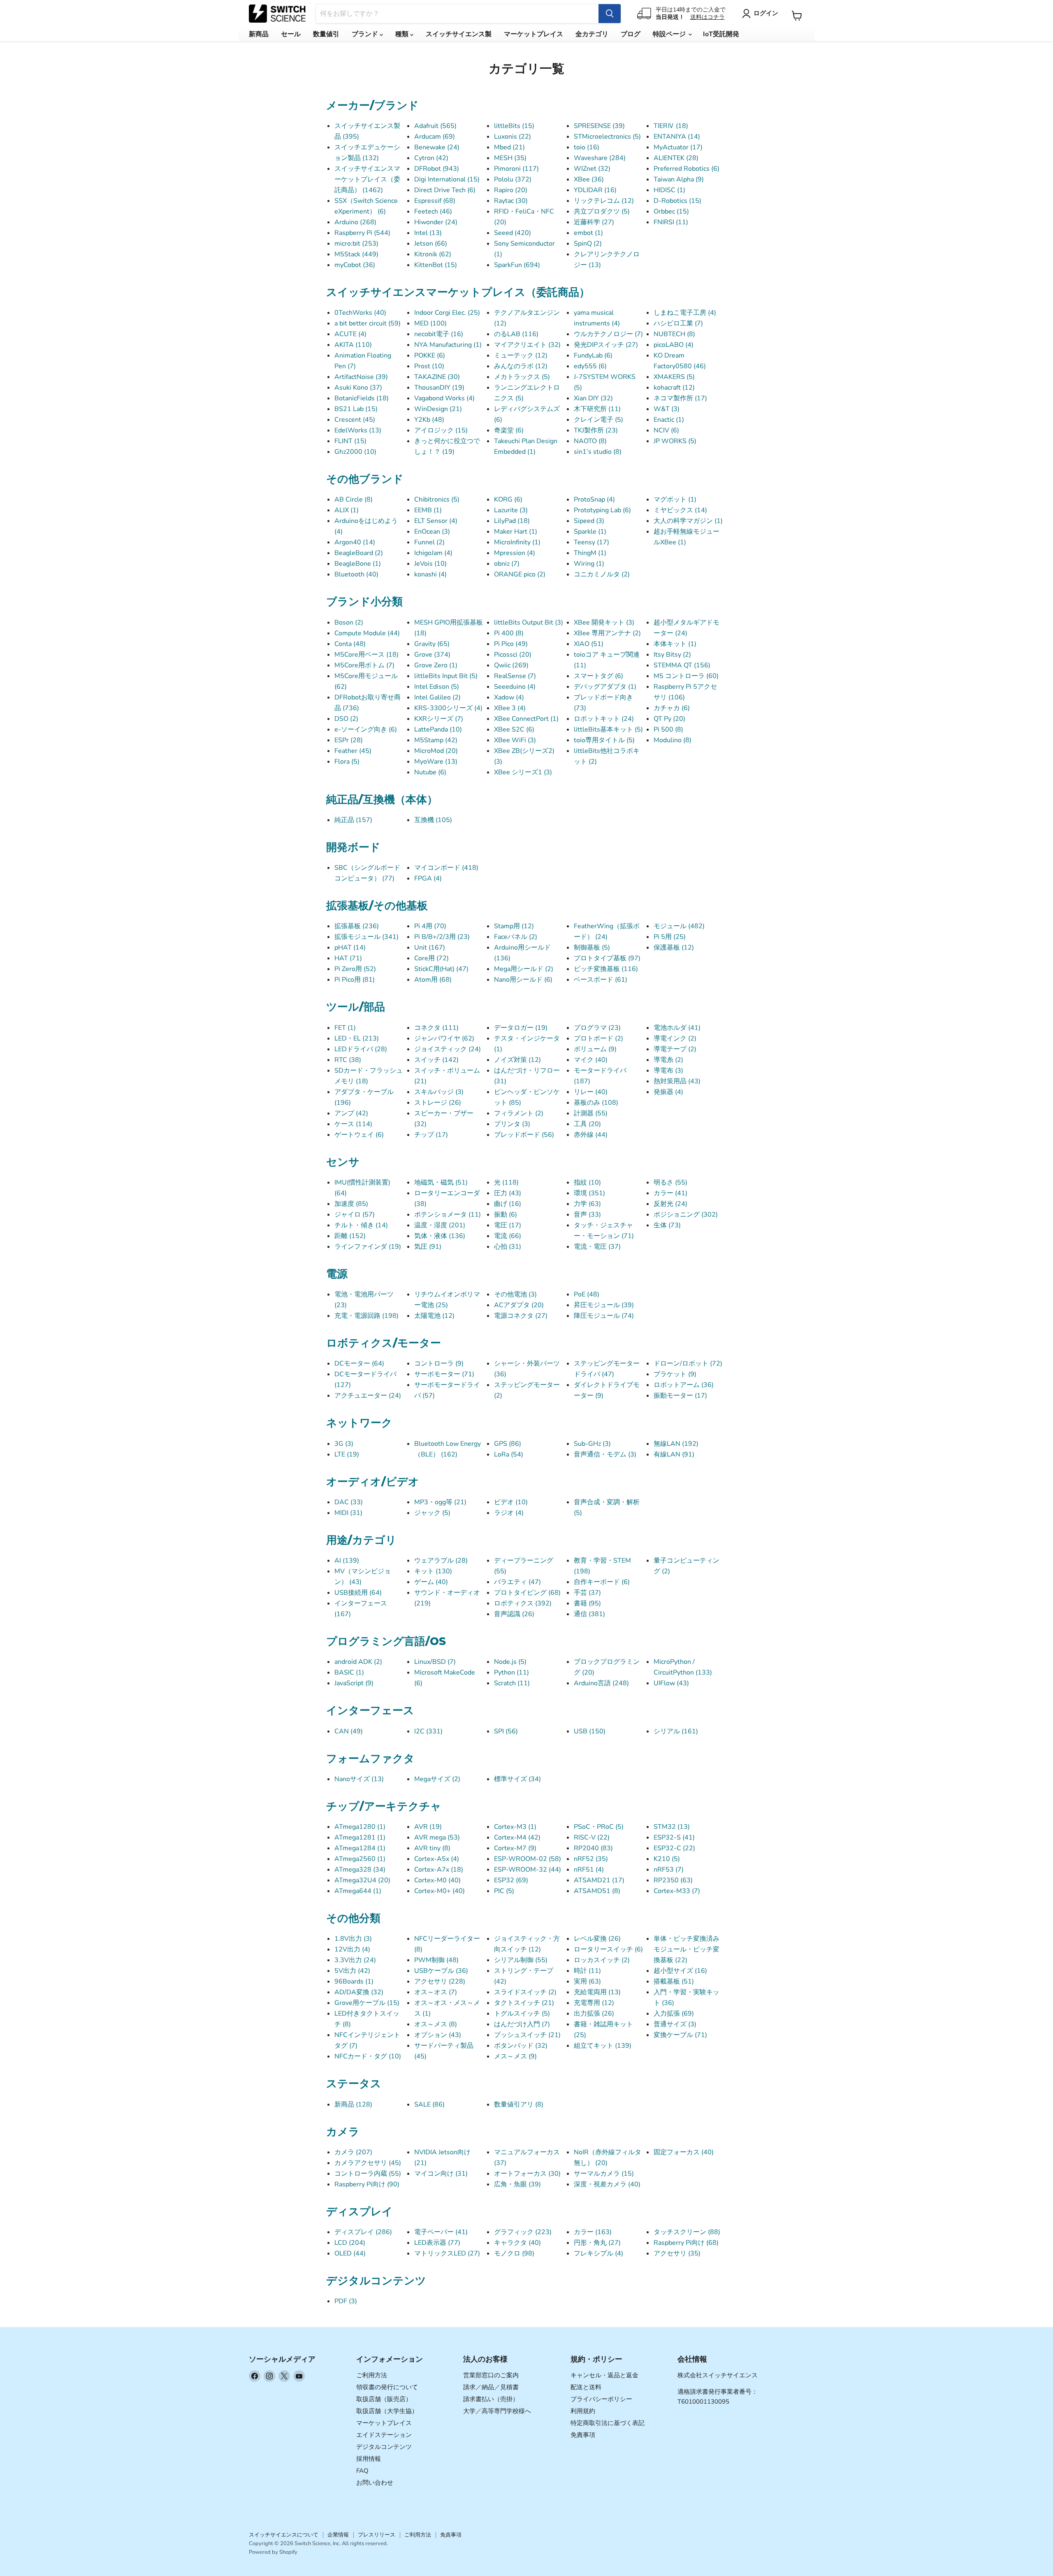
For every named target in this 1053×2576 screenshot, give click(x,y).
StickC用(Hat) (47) (441, 969)
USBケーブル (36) (441, 1971)
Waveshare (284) (600, 158)
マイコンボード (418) (446, 868)
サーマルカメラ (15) (604, 2174)
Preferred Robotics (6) (687, 169)
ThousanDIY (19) (439, 388)
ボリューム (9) (595, 1049)
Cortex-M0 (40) (437, 1880)
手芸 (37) (587, 1593)
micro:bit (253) (356, 244)
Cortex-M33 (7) (677, 1891)
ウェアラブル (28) (441, 1561)
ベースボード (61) (601, 980)
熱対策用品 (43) (677, 1081)
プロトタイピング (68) (527, 1593)
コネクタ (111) (436, 1028)
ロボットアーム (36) (684, 1385)
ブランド (366, 34)
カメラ (343, 2132)
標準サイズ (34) (517, 1779)
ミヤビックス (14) (680, 510)
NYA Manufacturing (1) (448, 345)
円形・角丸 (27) (597, 2243)
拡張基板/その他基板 (377, 906)
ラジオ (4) (509, 1513)
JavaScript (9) (354, 1683)
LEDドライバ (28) (361, 1049)
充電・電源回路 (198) (366, 1316)
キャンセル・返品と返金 (604, 2375)
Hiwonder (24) (436, 222)
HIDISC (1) (669, 190)
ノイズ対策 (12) (517, 1060)
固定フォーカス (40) (684, 2152)
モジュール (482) (679, 926)
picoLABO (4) (674, 345)
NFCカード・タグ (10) (368, 2056)
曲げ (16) (508, 1204)
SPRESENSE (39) (599, 126)
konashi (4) (430, 574)
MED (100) (430, 323)
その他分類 (353, 1918)
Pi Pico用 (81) (355, 980)
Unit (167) (430, 948)
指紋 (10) (587, 1182)
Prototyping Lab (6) (602, 510)
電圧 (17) (508, 1225)
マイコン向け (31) (441, 2174)
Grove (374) (432, 655)
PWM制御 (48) (436, 1960)
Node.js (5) (510, 1662)
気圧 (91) (428, 1247)
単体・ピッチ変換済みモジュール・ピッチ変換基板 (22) (687, 1949)
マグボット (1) (675, 499)
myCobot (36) (355, 265)
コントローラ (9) (439, 1363)
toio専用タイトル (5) (604, 740)
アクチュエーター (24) (368, 1396)
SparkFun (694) (517, 265)
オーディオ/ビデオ (373, 1482)
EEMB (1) (428, 510)
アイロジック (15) (441, 430)
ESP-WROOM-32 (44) (528, 1870)
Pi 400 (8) (509, 633)
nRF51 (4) (589, 1870)
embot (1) (588, 233)
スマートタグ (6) (598, 676)
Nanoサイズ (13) (359, 1779)
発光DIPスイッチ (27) (606, 345)
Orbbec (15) (671, 211)
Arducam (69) (435, 137)
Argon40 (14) (355, 542)
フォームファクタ (370, 1758)
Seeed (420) (513, 233)
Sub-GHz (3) (592, 1444)
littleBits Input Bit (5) (446, 676)
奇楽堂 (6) (509, 430)
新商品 (259, 34)
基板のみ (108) (596, 1103)
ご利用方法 (372, 2375)
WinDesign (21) (438, 409)
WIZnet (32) (592, 169)
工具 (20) (587, 1124)
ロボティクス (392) (523, 1603)
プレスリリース (377, 2535)
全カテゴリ (592, 34)
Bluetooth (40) (356, 574)
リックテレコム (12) (604, 201)
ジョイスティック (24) (448, 1049)
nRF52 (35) (591, 1859)
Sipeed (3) (589, 521)
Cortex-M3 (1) (515, 1827)
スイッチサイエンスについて (284, 2535)
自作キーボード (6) (602, 1582)
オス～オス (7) (436, 1992)
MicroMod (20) (436, 751)
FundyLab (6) (593, 355)
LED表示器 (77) (437, 2243)
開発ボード (353, 847)
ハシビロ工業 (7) (678, 323)
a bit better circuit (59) (368, 323)
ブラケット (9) (675, 1374)
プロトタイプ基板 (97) (607, 958)
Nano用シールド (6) (523, 980)
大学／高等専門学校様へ (497, 2411)
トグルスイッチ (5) (522, 2014)
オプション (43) (438, 2035)
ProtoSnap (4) (594, 499)
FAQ (362, 2471)
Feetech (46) (433, 211)
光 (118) (506, 1182)
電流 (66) (508, 1236)
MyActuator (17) (678, 147)
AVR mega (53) (437, 1837)
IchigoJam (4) (433, 553)
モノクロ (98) (514, 2253)
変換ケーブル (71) (680, 2035)
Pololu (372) (513, 179)
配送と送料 (586, 2387)
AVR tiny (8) (432, 1848)
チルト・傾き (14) (361, 1225)
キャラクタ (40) (517, 2243)
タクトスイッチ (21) (524, 2003)
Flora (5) (347, 762)
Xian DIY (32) (593, 398)
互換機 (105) (433, 820)
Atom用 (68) (433, 980)
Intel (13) (428, 233)
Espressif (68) (435, 201)
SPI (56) (506, 1731)
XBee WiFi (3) (515, 740)
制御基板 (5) (592, 948)
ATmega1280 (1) (360, 1827)
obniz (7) (507, 564)
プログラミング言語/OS (386, 1641)
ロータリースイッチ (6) (608, 1949)
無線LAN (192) (676, 1444)
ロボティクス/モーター (384, 1343)
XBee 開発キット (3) (604, 623)
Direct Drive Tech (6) (445, 190)
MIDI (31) (348, 1513)
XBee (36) (589, 179)
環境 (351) (589, 1193)
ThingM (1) (590, 553)
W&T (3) (667, 409)
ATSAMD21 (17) (599, 1880)
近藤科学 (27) (594, 222)
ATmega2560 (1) (360, 1859)
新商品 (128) (353, 2104)
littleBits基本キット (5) (608, 729)
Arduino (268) (355, 222)
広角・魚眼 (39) (517, 2184)
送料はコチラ (707, 17)
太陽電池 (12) (434, 1316)
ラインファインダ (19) (368, 1247)
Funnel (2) (429, 542)
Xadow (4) (509, 697)
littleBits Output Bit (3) (529, 623)
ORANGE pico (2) (520, 574)
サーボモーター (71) (444, 1374)
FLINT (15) (350, 441)
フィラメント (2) (519, 1113)
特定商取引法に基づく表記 (608, 2423)
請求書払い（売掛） (491, 2399)
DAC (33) (349, 1502)
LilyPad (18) (512, 521)
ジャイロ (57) (355, 1215)
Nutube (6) (430, 772)
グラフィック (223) (523, 2232)
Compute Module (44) (367, 633)
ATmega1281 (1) (360, 1837)
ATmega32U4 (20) (362, 1880)
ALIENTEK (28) (676, 158)
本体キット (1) (675, 644)
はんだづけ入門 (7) (522, 2024)
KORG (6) (508, 499)
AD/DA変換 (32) (359, 1992)
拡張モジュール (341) (366, 937)
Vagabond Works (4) (444, 398)
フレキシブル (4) (598, 2253)
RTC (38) (348, 1060)
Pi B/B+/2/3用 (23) (442, 937)
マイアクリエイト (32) (527, 345)
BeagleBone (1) (358, 564)
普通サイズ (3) (675, 2024)
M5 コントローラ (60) (686, 676)
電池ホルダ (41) (677, 1028)
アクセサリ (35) (677, 2253)
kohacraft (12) (674, 388)
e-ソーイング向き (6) (366, 729)
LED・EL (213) (357, 1038)
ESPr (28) (349, 740)
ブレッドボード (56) (524, 1135)
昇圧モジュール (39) (604, 1305)
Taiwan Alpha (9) (679, 179)
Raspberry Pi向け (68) (686, 2243)
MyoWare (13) (436, 762)
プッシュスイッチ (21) (527, 2035)
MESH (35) (510, 158)
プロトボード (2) (598, 1038)
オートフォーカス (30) (527, 2174)
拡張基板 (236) (357, 926)
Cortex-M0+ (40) (440, 1891)
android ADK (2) (358, 1662)
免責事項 (583, 2435)
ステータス (354, 2084)
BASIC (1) (349, 1672)
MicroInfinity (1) (517, 542)
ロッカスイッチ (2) (602, 1960)
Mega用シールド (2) (524, 969)
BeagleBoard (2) (359, 553)
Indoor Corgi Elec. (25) (447, 313)
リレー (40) (591, 1092)
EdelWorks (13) (358, 430)
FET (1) (345, 1028)
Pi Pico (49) (511, 644)
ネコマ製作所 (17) (680, 398)
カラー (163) (593, 2232)
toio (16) (587, 147)
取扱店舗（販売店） (384, 2399)
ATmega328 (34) (360, 1870)
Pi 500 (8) (668, 729)
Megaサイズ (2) (437, 1779)
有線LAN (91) (674, 1454)
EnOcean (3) (432, 532)
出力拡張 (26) (594, 2014)
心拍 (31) (508, 1247)
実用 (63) (587, 1981)
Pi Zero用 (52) (355, 969)
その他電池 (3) (515, 1294)
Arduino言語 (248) (601, 1683)
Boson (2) (349, 623)
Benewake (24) (437, 147)
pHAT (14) (350, 948)
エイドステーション (384, 2435)
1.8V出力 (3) (353, 1939)
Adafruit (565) (435, 126)
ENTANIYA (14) (677, 137)
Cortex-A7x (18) (439, 1870)
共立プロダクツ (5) (602, 211)
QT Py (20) (669, 719)
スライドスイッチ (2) (525, 1992)
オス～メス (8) (436, 2024)
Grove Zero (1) (436, 665)
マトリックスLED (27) (447, 2253)
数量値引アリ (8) (519, 2104)
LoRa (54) (509, 1454)
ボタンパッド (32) (521, 2046)
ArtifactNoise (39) (361, 377)
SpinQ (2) (588, 244)
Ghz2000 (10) (355, 452)
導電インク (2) (675, 1038)
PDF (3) (346, 2301)
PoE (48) (587, 1294)
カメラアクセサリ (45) (368, 2163)
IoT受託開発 (721, 34)
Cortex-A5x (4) (437, 1859)
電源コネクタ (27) (521, 1316)
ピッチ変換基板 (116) (606, 969)
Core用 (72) (431, 958)
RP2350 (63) (673, 1880)
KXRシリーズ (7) (439, 719)
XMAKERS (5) (674, 377)
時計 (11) (587, 1971)
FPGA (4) (428, 878)
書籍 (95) (587, 1603)
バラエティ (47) (517, 1582)
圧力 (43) (508, 1193)
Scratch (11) (512, 1683)
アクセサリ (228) (440, 1981)
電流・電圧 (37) (597, 1247)
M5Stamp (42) (436, 740)
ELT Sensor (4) (436, 521)
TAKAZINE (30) (437, 377)
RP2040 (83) (593, 1848)
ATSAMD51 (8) (597, 1891)
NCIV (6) (666, 430)
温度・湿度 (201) (440, 1225)
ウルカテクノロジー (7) (608, 334)
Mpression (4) (515, 553)
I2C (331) (428, 1731)
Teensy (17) (591, 542)
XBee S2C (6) (514, 729)
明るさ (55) (670, 1182)
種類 (403, 34)
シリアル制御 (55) (521, 1960)
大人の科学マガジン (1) (688, 521)
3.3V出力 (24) (355, 1960)
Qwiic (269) (511, 665)
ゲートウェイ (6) (359, 1135)
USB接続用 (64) (358, 1593)
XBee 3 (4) (510, 708)
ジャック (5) (432, 1513)
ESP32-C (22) (674, 1848)
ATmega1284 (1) (360, 1848)
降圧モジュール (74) (604, 1316)
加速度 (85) (351, 1204)
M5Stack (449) (356, 254)
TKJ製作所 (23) (596, 430)
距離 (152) (350, 1236)
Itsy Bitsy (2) (672, 655)
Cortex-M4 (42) (517, 1837)
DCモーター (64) (359, 1363)
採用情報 (369, 2459)
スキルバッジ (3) (439, 1092)
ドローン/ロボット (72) (688, 1363)
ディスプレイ (360, 2211)
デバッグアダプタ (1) (605, 687)
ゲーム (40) (431, 1582)
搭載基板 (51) (674, 1981)
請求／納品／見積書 (491, 2387)
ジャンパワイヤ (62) (444, 1038)
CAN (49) (349, 1731)
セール (291, 34)
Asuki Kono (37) (358, 388)
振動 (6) (506, 1215)
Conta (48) (350, 644)
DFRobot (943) (437, 169)
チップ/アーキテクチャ (384, 1806)
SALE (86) (429, 2104)
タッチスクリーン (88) (687, 2232)
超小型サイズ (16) (680, 1971)
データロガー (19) (521, 1028)
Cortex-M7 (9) (515, 1848)
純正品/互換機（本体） (382, 799)
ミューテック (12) (521, 355)
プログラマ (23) (597, 1028)
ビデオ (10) (511, 1502)
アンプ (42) (351, 1113)
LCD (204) (350, 2243)
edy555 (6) (590, 366)
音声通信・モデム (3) (605, 1454)
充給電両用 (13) (597, 1992)
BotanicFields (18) (362, 398)
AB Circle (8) (354, 499)
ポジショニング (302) (686, 1215)
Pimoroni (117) (516, 169)
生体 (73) (667, 1225)
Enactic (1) (669, 420)
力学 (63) (587, 1204)
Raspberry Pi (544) (362, 233)
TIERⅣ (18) (671, 126)
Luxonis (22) (513, 137)
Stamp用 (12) (514, 926)
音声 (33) (587, 1215)
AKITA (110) (353, 345)
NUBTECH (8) (674, 334)
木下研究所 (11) (597, 409)
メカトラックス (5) (522, 377)
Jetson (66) (431, 244)
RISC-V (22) (592, 1837)
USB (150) (590, 1731)
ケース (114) (353, 1124)
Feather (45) (353, 751)
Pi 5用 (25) (670, 937)
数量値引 (326, 34)
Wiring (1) (589, 564)
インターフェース (370, 1710)
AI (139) (347, 1561)
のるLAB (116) (516, 334)
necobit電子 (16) (439, 334)
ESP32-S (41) (674, 1837)
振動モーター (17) (680, 1396)
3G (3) (344, 1444)
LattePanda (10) (438, 729)
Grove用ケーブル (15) (367, 2003)
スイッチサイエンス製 (459, 34)
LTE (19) (347, 1454)
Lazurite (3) (511, 510)
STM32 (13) (672, 1827)
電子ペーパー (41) (441, 2232)
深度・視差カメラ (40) (607, 2184)
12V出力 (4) (352, 1949)
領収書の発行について (387, 2387)
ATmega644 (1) (358, 1891)
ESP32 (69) (511, 1880)
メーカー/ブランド (372, 105)
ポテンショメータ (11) (448, 1215)
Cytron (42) (431, 158)
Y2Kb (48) (429, 420)
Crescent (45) (355, 420)
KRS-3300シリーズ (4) (448, 708)
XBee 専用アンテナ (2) (607, 633)
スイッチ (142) (436, 1060)
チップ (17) (431, 1135)
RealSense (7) (515, 676)
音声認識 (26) (514, 1614)
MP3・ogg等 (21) (440, 1502)
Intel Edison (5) (437, 687)
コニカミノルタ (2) (602, 574)
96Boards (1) (354, 1981)
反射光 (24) (670, 1204)
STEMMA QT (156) (682, 665)
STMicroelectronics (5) (607, 137)
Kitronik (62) (433, 254)
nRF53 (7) (669, 1870)
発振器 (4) (668, 1092)
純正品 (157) (353, 820)
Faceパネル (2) (516, 937)
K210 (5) (667, 1859)
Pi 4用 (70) (430, 926)
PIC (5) (504, 1891)
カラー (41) (670, 1193)
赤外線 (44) (591, 1135)
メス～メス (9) (515, 2056)
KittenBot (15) (436, 265)
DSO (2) (346, 719)
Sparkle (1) (590, 532)
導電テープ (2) (675, 1049)
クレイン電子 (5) (598, 420)
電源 (337, 1274)
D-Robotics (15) (677, 201)
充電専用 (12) (594, 2003)
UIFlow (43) (671, 1683)
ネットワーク (359, 1423)
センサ (343, 1162)
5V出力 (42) (352, 1971)
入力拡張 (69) (674, 2014)
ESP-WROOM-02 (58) (528, 1859)
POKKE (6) (430, 355)
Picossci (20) (513, 655)
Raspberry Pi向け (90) (367, 2184)
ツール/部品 (356, 1007)
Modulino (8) (673, 740)
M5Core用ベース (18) (366, 655)
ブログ (631, 34)
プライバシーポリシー (601, 2399)
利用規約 (583, 2411)
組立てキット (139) (603, 2046)
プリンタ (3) (512, 1124)
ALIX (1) (347, 510)
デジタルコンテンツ (376, 2281)
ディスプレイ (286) (363, 2232)
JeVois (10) (430, 564)
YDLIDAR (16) (595, 190)
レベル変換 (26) (597, 1939)
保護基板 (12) (674, 948)
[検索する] (610, 14)
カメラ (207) (353, 2152)
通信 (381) (589, 1614)
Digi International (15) (447, 179)
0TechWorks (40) (360, 313)
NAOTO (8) (590, 441)
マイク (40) (591, 1060)
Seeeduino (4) (515, 687)
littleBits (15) (514, 126)
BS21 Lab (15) (356, 409)
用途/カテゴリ (361, 1540)
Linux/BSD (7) (435, 1662)
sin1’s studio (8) (598, 452)
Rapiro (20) (511, 190)
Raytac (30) (511, 201)
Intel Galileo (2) (437, 697)
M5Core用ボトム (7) (364, 665)
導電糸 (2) (668, 1060)
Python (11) (511, 1672)
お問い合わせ (375, 2483)
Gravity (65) (432, 644)
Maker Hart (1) (516, 532)
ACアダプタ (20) (519, 1305)
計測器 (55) (591, 1113)
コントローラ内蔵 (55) (368, 2174)
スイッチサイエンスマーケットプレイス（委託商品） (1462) (367, 179)
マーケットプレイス (533, 34)
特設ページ (670, 34)
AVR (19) (428, 1827)
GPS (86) (508, 1444)
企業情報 (338, 2535)
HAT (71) (348, 958)
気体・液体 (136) (440, 1236)
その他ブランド (365, 479)
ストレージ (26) (438, 1103)
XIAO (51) (589, 644)
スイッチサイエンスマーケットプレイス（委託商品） (458, 292)
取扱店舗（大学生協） (387, 2411)
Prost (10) (429, 366)
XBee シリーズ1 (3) (523, 772)
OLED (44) (350, 2253)
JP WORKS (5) (675, 441)
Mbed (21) (509, 147)
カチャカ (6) (672, 708)
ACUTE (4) (350, 334)
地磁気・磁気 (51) (441, 1182)
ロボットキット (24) (604, 719)
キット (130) (433, 1571)
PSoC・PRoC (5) (599, 1827)
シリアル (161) (676, 1731)
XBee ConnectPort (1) (526, 719)
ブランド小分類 (364, 602)
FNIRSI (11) (671, 222)
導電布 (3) (668, 1071)
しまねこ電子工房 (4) (685, 313)
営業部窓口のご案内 (491, 2375)
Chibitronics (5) (437, 499)
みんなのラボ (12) (521, 366)
